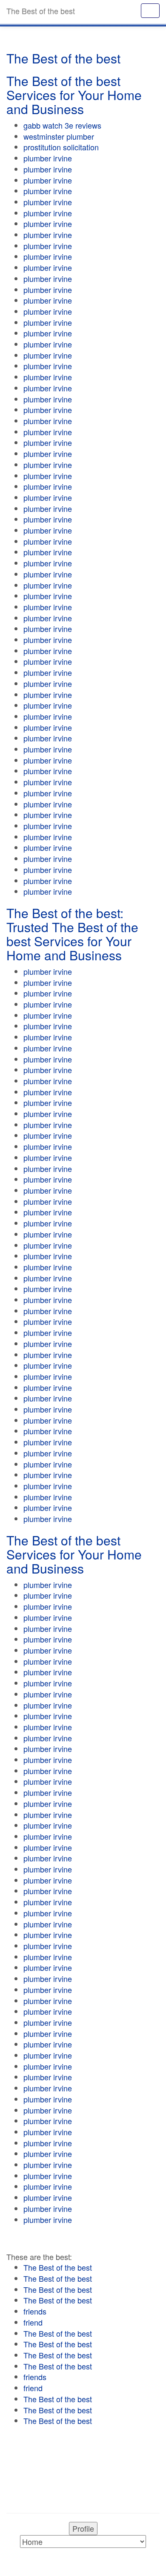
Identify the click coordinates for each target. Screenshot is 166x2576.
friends (35, 2311)
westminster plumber (59, 136)
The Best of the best (58, 2267)
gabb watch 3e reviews (62, 125)
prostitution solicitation (61, 147)
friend (33, 2322)
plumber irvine (48, 158)
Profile (83, 2528)
